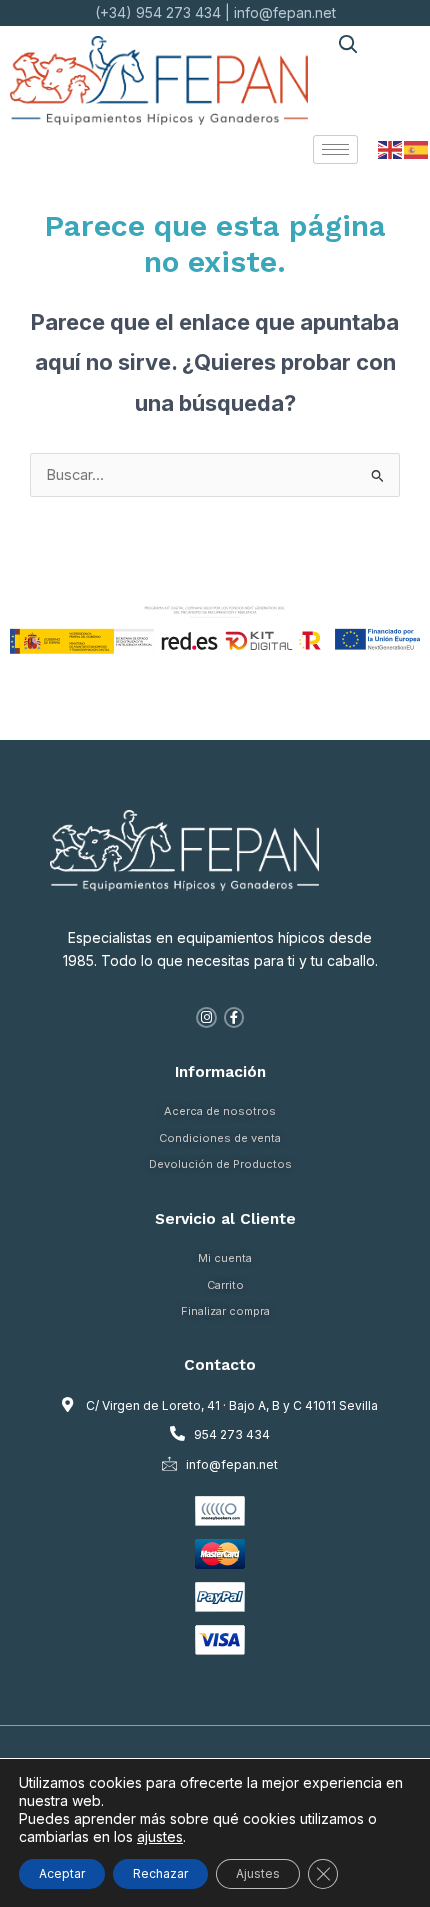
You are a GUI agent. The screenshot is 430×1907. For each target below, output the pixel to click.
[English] (391, 149)
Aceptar (62, 1873)
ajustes (160, 1836)
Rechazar (160, 1873)
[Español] (417, 149)
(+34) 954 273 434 (158, 12)
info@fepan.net (285, 12)
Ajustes (258, 1873)
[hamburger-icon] (335, 149)
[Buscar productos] (347, 43)
